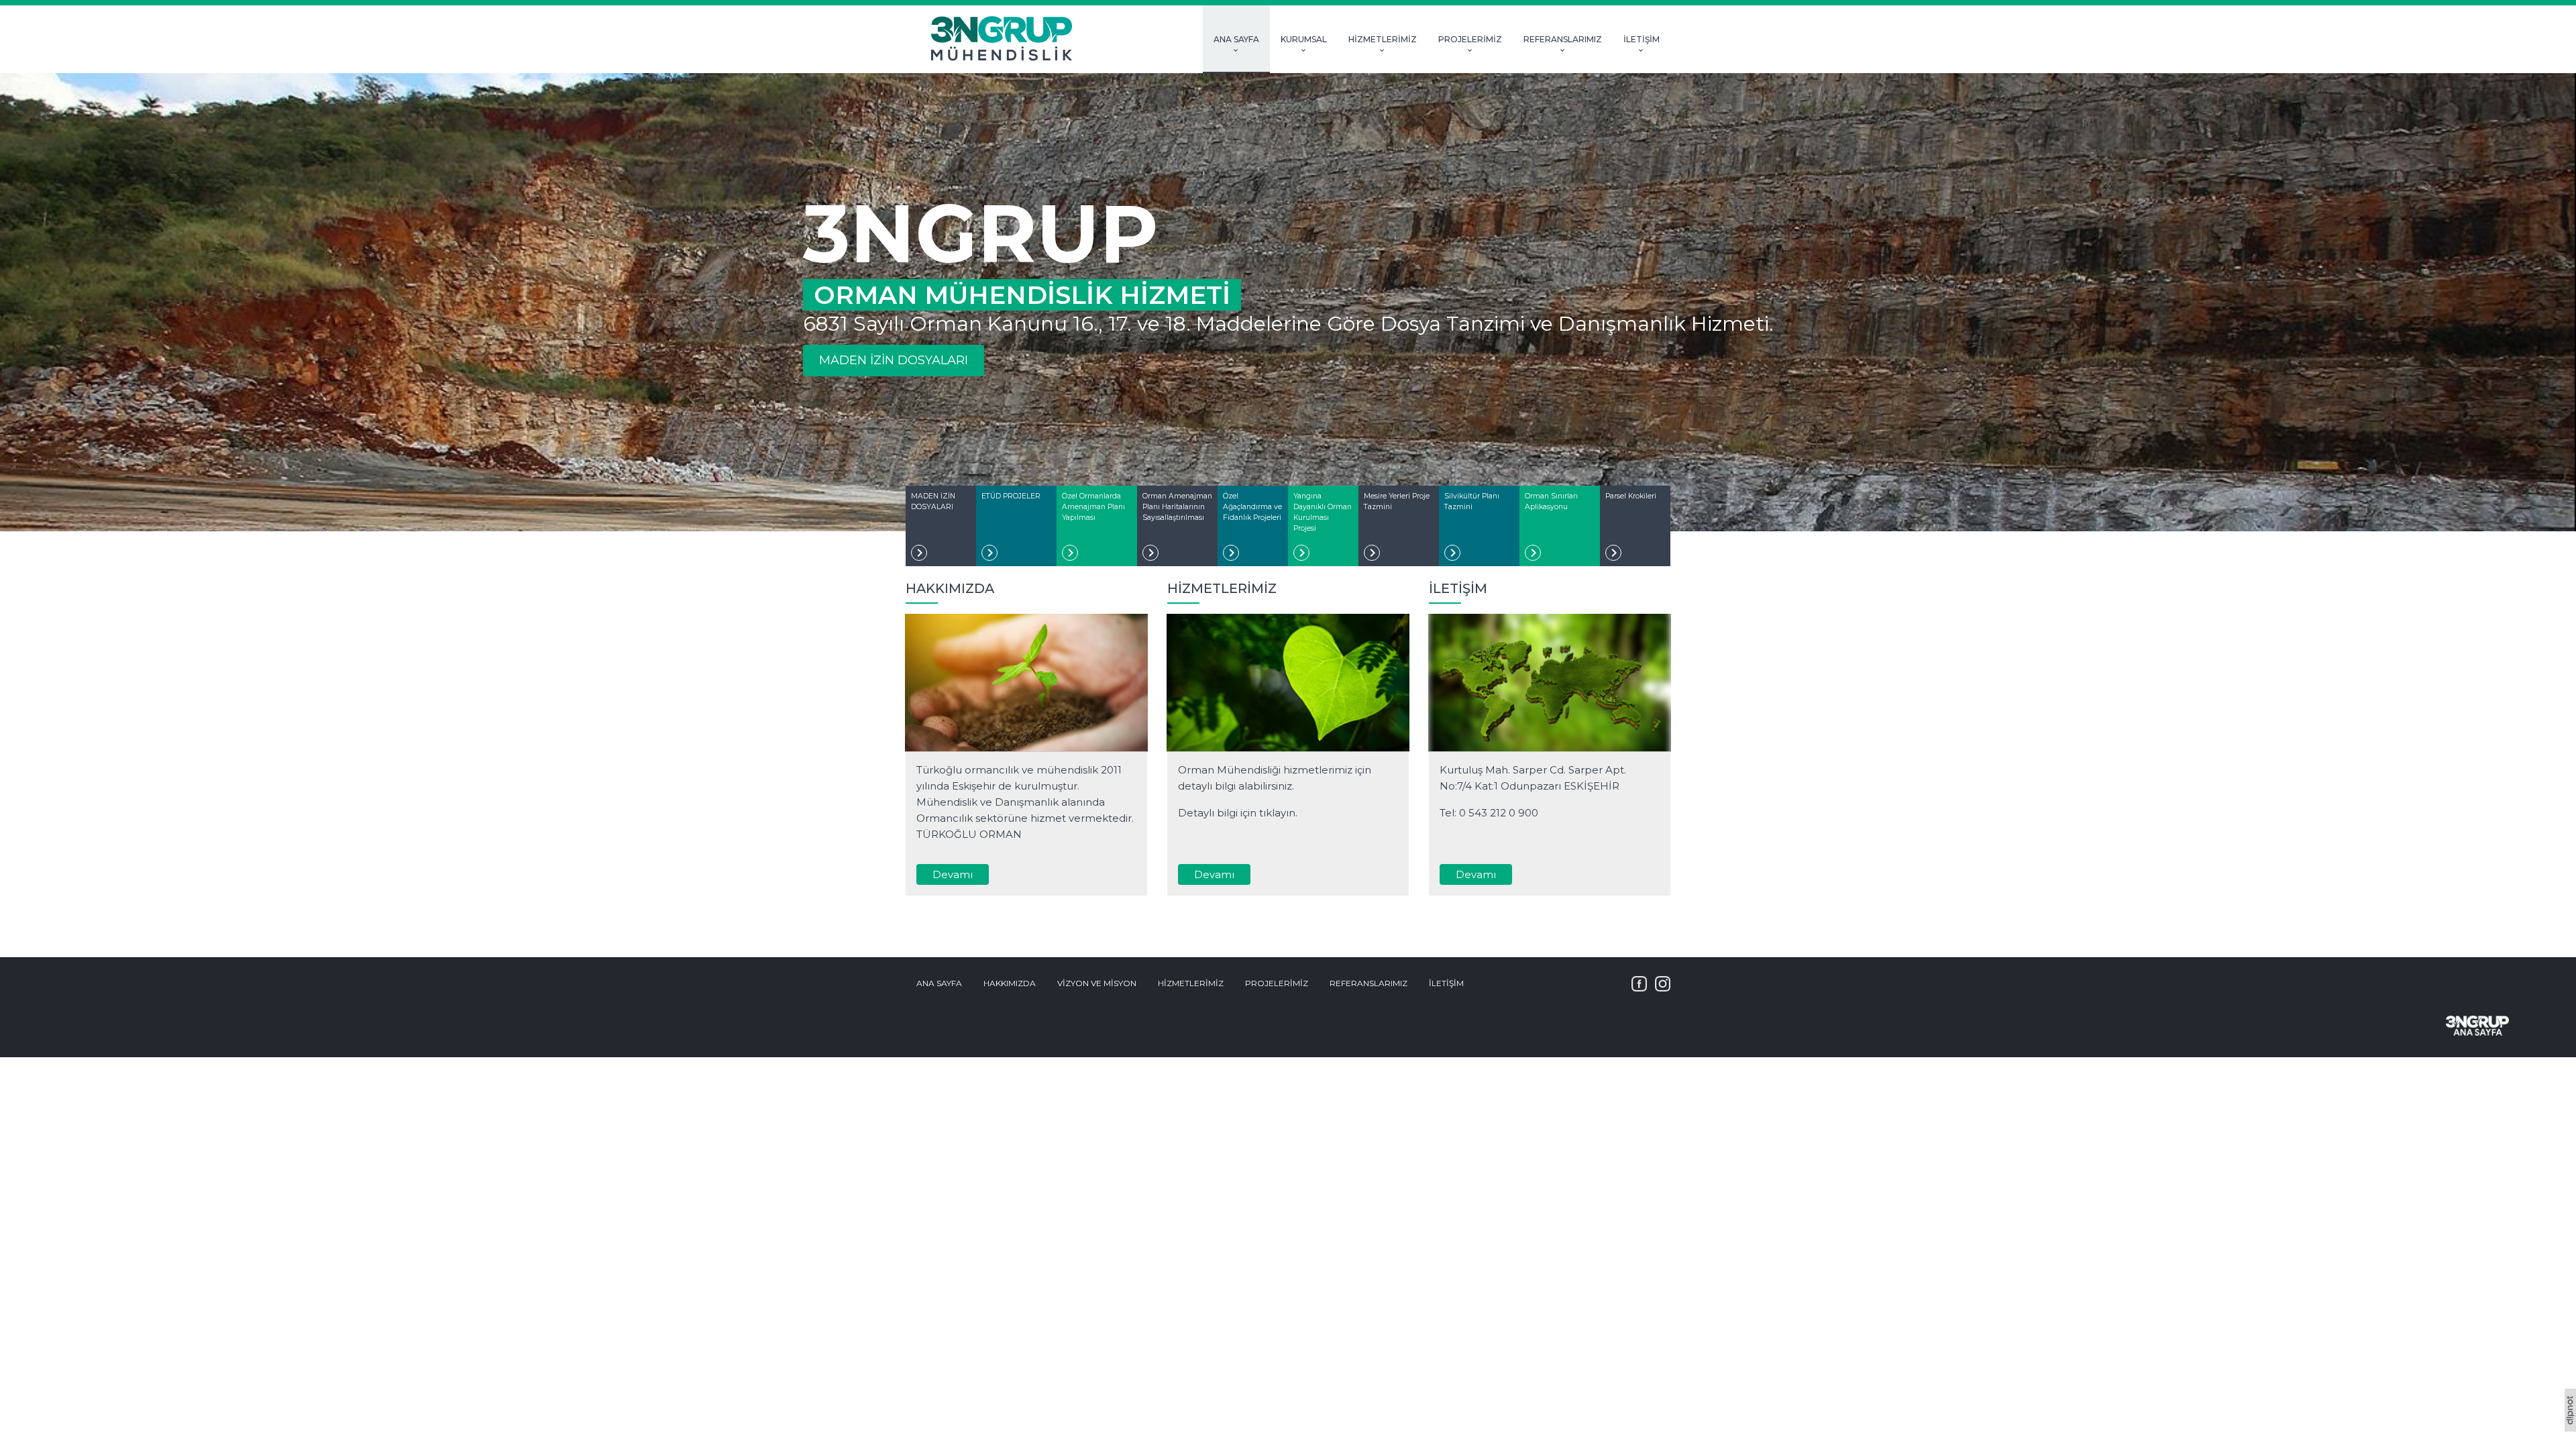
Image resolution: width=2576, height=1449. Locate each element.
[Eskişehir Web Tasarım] (2570, 1428)
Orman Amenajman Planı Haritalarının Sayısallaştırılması (1177, 507)
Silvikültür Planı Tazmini (1472, 501)
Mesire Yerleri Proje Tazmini (1397, 501)
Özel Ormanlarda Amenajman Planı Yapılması (1093, 507)
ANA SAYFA (1236, 40)
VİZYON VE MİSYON (1097, 983)
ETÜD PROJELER (1011, 496)
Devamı (953, 874)
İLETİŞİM (1642, 40)
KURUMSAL (1304, 40)
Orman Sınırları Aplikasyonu (1551, 501)
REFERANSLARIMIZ (1563, 40)
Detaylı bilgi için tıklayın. (1238, 813)
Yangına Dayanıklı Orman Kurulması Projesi (1323, 512)
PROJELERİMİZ (1470, 40)
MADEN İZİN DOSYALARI (894, 360)
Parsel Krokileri (1631, 496)
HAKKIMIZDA (1010, 983)
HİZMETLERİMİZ (1383, 40)
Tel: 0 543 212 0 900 (1489, 813)
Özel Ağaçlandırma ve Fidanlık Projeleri (1252, 507)
